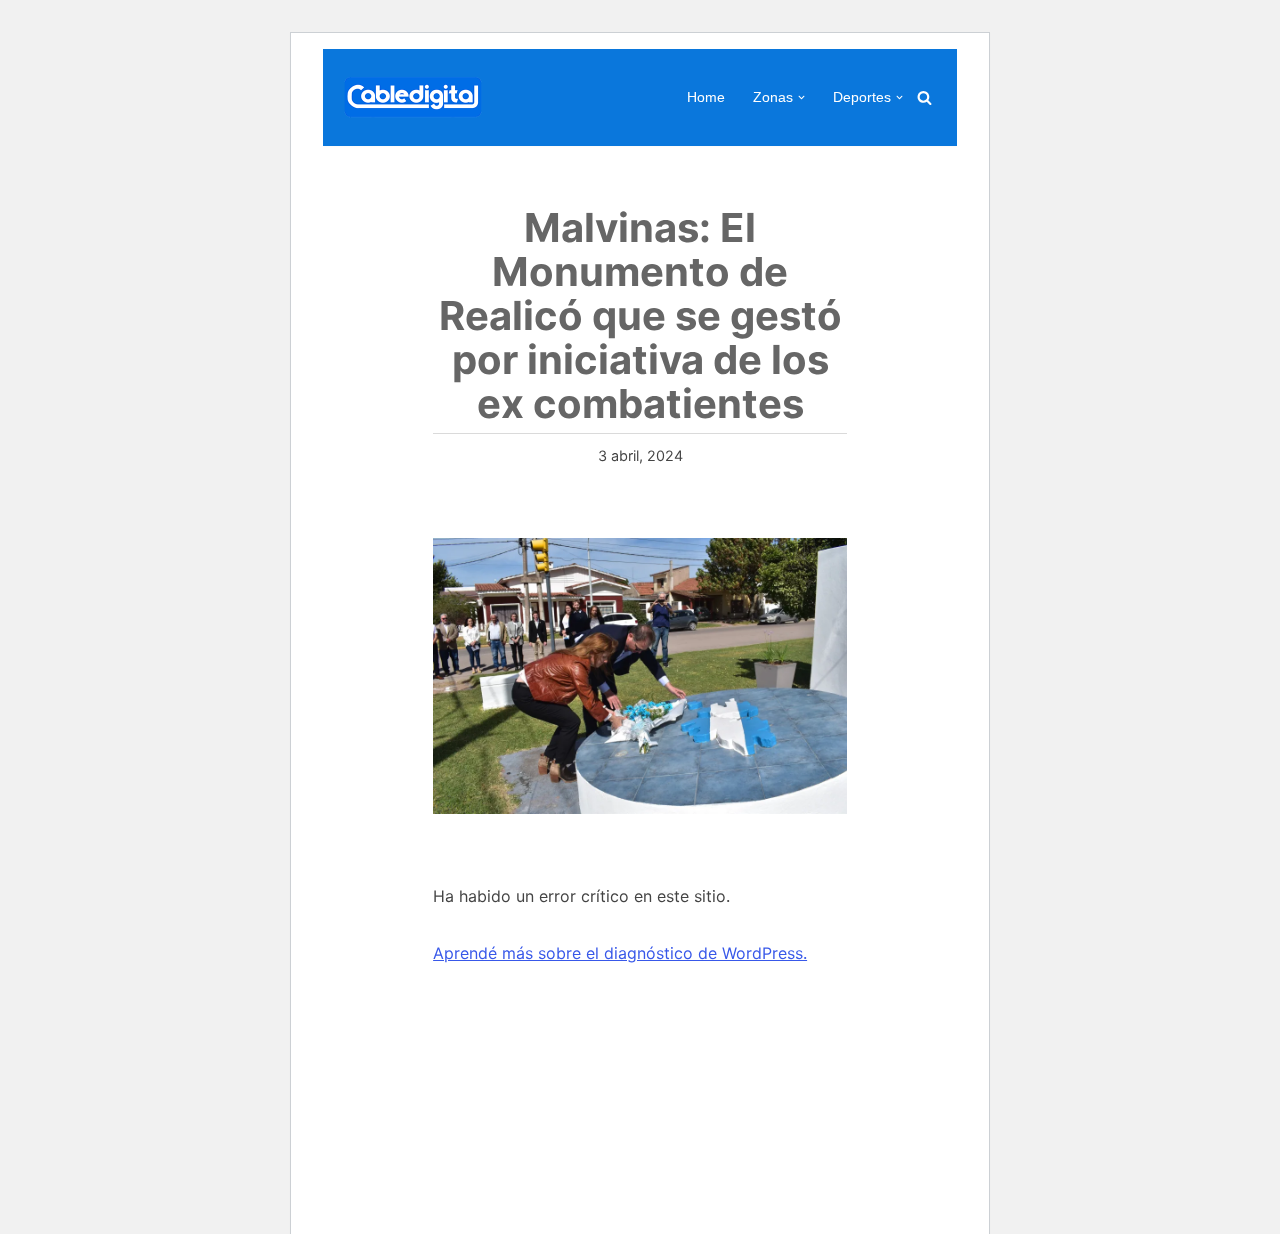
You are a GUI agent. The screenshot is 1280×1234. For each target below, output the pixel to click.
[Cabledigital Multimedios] (413, 97)
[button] (801, 97)
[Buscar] (924, 97)
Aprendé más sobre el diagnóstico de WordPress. (620, 953)
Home (706, 97)
